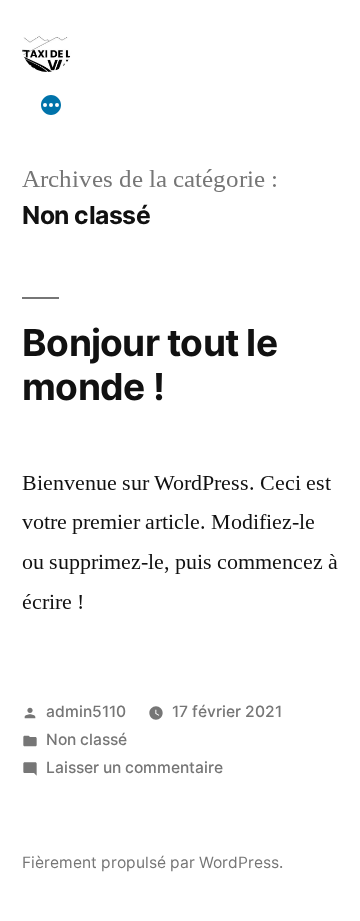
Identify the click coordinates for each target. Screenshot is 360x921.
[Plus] (51, 105)
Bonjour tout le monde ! (149, 365)
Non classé (86, 739)
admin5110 (86, 711)
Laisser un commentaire (134, 767)
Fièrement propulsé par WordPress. (152, 862)
